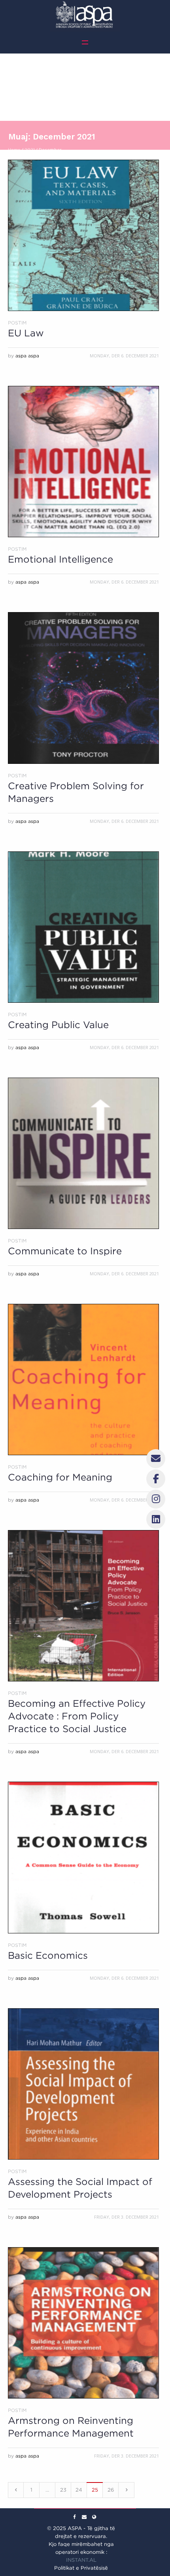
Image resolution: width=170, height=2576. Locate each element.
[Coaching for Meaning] (83, 1380)
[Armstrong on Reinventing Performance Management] (83, 2323)
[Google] (84, 2517)
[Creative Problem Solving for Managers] (83, 688)
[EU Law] (83, 235)
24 (79, 2490)
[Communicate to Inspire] (83, 1153)
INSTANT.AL (81, 2560)
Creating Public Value (58, 1025)
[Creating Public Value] (83, 927)
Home (14, 150)
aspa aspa (27, 356)
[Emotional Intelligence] (83, 462)
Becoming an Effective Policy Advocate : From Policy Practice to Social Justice (77, 1716)
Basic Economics (48, 1955)
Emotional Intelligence (60, 559)
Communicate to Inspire (65, 1251)
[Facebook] (74, 2517)
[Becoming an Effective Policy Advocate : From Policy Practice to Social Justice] (83, 1606)
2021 (30, 150)
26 (111, 2490)
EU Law (26, 333)
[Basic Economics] (83, 1857)
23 (63, 2490)
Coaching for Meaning (60, 1477)
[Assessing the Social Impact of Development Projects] (83, 2084)
